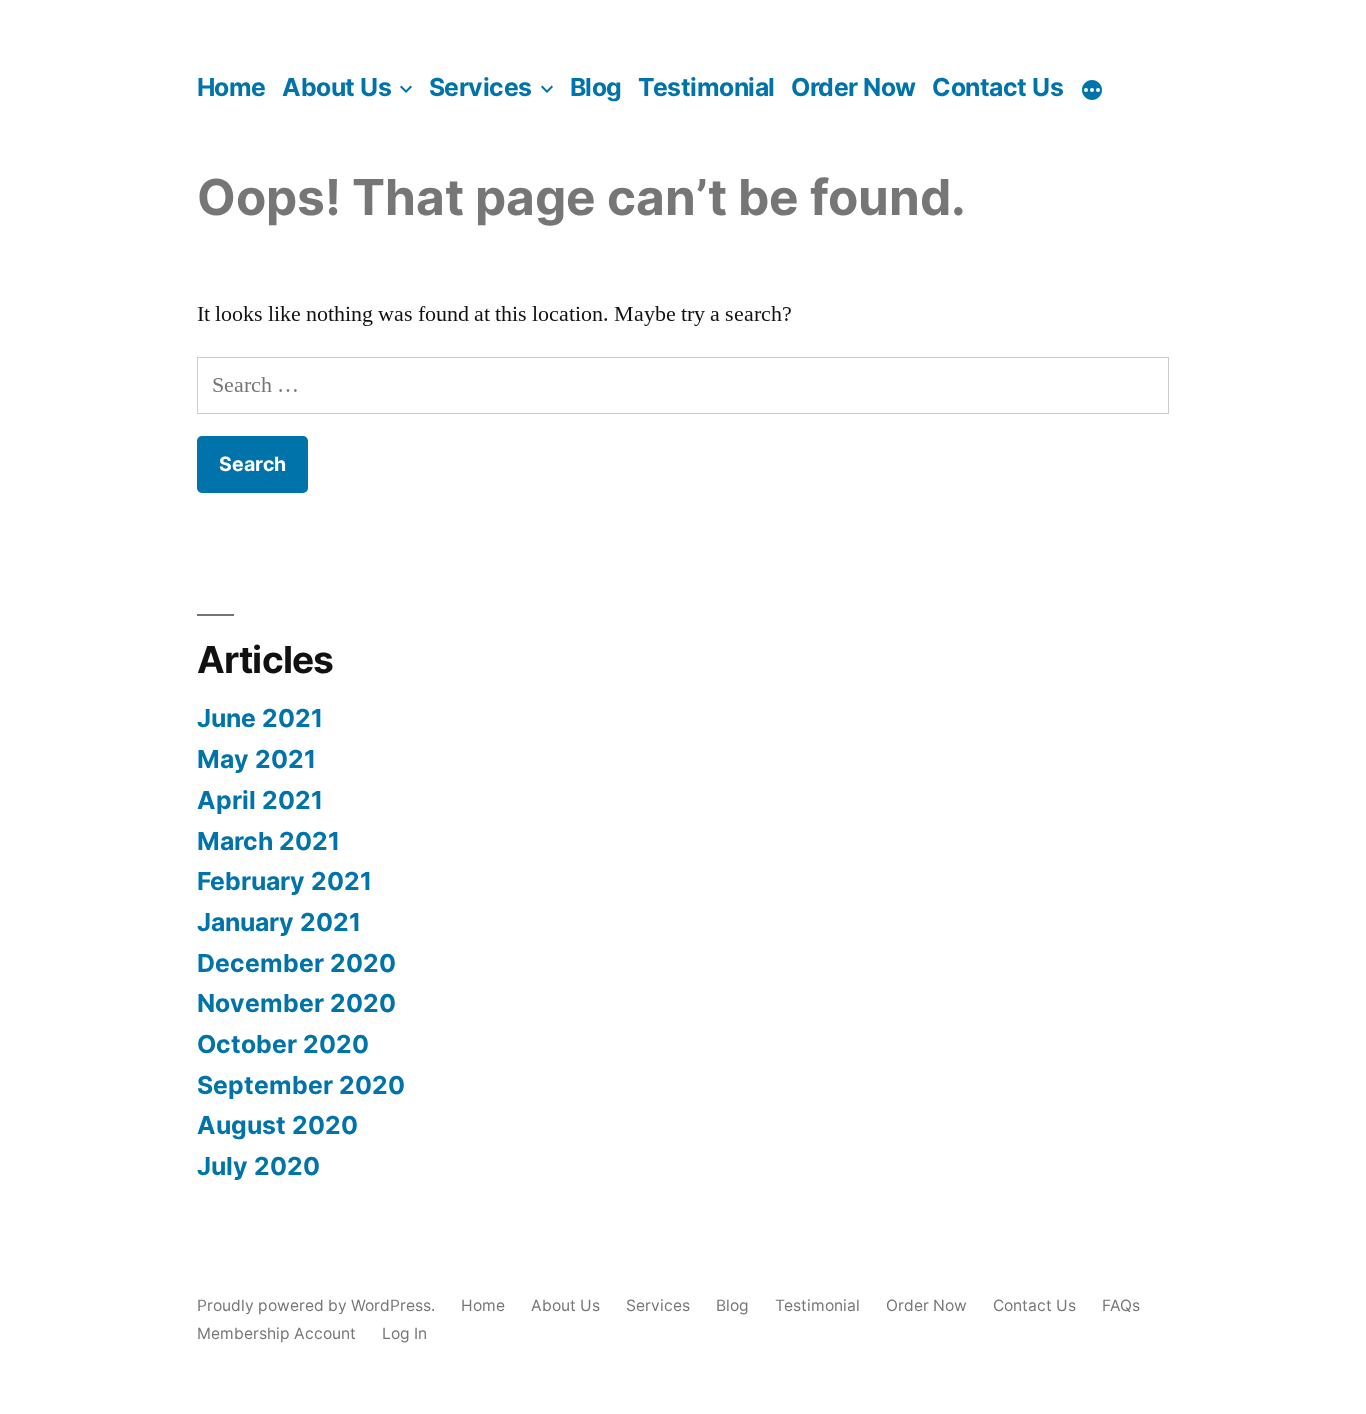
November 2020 (296, 1003)
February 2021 (284, 881)
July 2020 (258, 1166)
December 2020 (296, 963)
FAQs (1121, 1305)
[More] (1092, 90)
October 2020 (283, 1044)
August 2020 (277, 1125)
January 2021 (279, 922)
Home (231, 87)
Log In (404, 1333)
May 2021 (256, 759)
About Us (336, 87)
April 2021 (260, 800)
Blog (596, 87)
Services (480, 87)
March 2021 (268, 841)
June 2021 (260, 718)
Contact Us (997, 87)
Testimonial (706, 87)
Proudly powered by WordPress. (318, 1305)
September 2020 (301, 1085)
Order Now (853, 87)
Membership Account (276, 1333)
